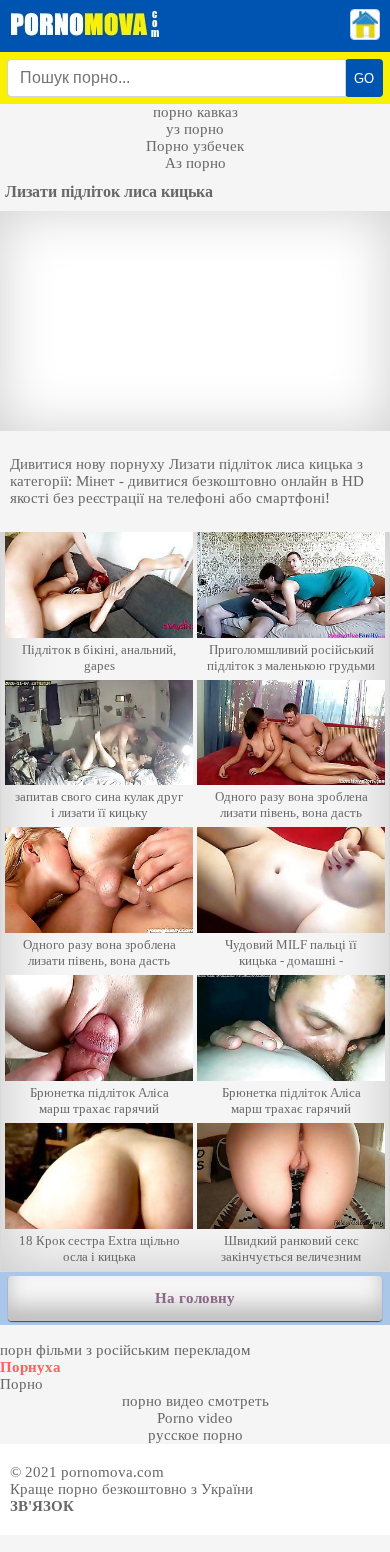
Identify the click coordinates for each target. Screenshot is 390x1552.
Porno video (195, 1418)
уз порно (195, 129)
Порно (21, 1384)
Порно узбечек (195, 146)
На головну (195, 1298)
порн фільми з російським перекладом (125, 1350)
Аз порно (195, 163)
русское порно (195, 1435)
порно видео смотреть (195, 1401)
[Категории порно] (365, 35)
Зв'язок (42, 1506)
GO (364, 78)
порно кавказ (195, 112)
